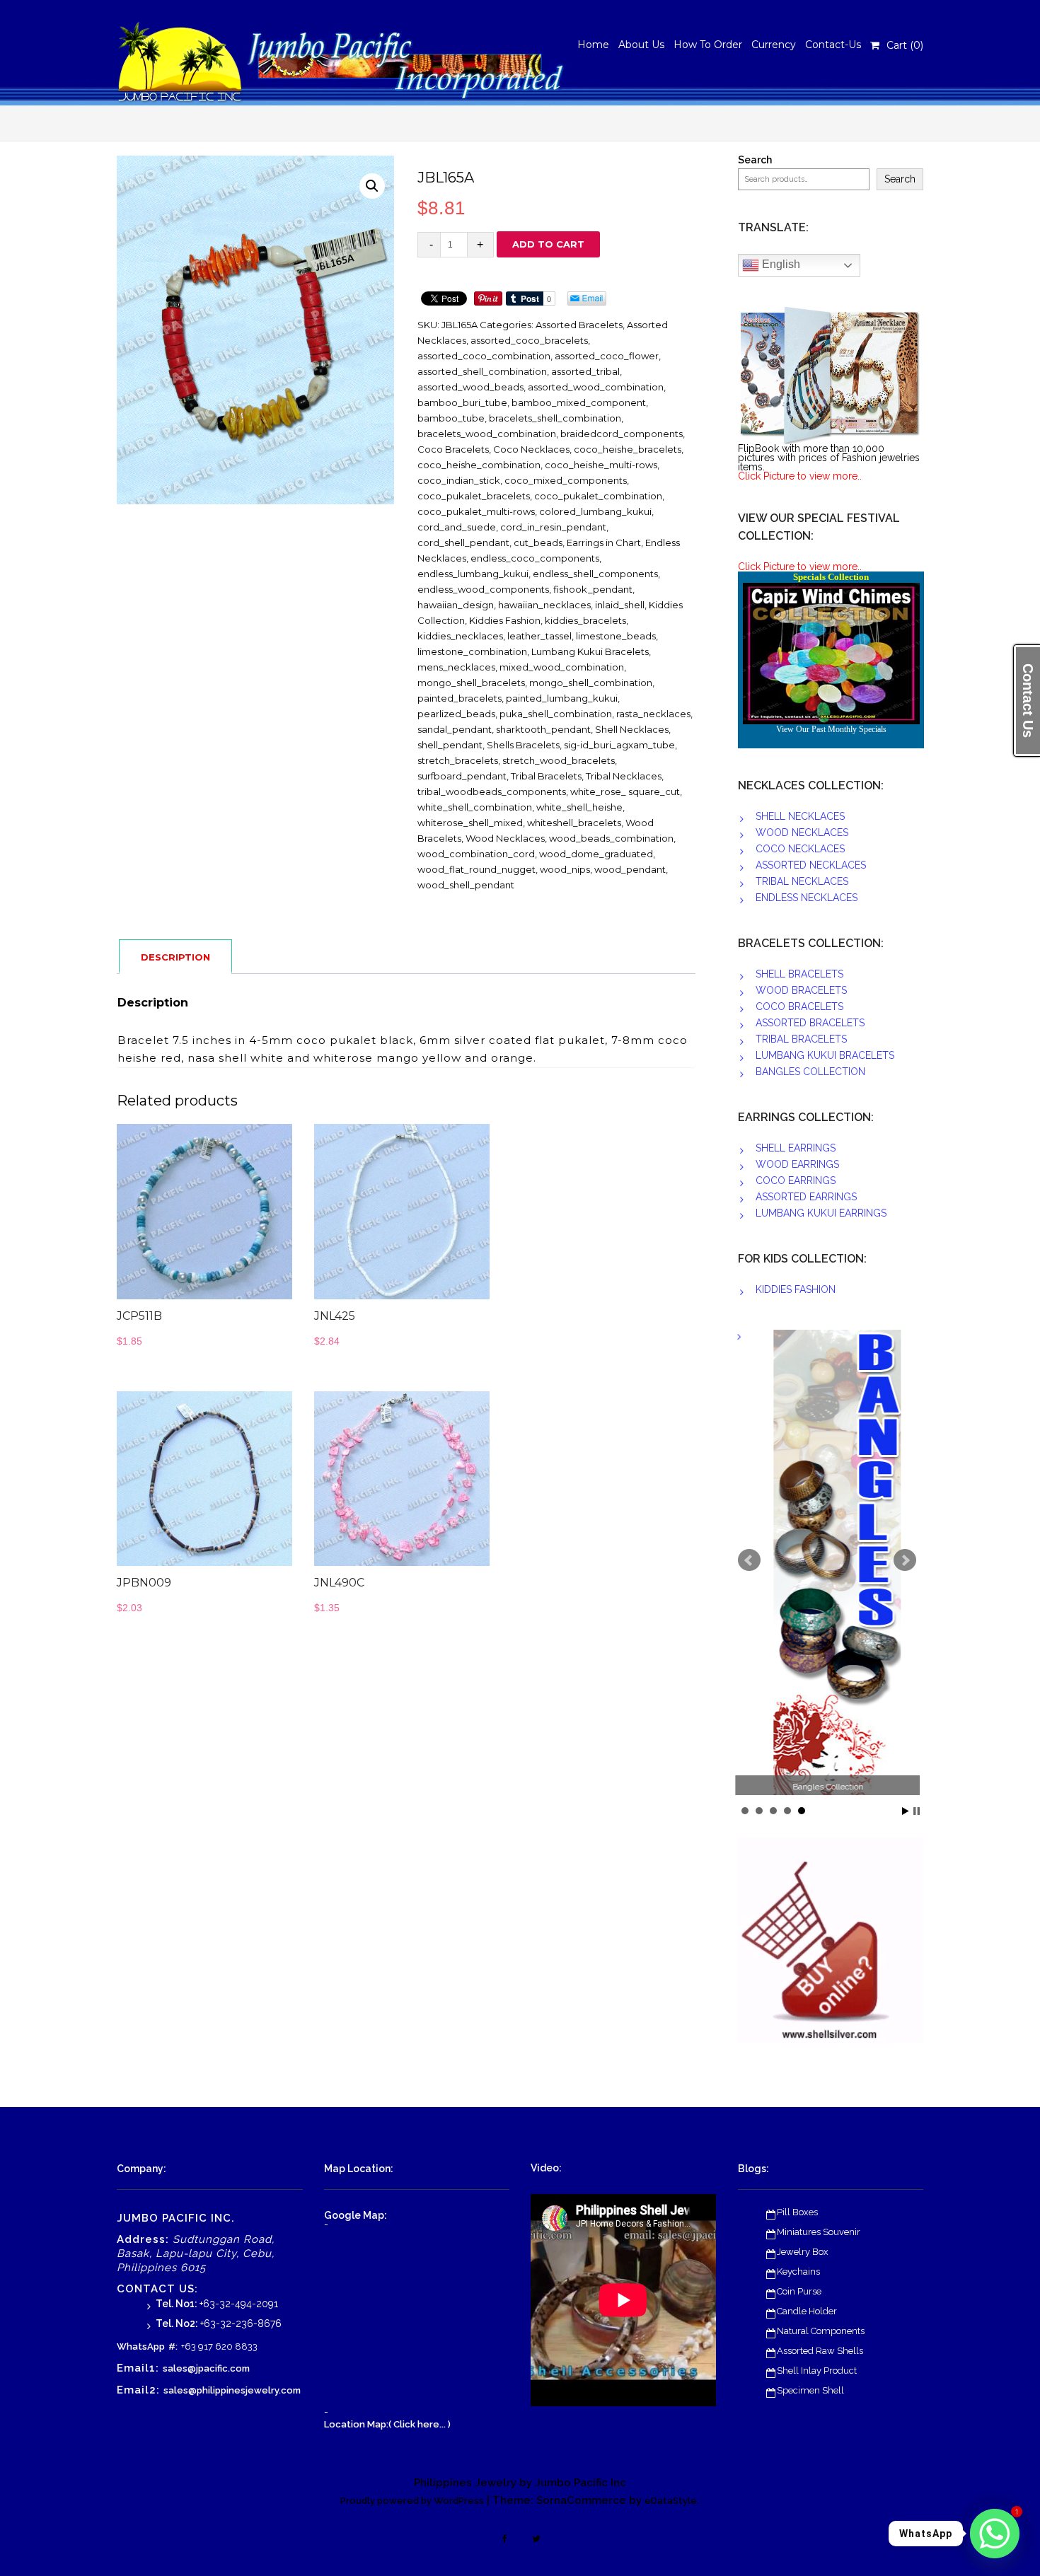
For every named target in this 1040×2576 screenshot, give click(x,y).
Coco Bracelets (453, 449)
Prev (749, 1560)
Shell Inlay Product (817, 2371)
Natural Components (821, 2331)
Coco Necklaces (531, 449)
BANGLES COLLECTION (810, 1072)
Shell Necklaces (632, 729)
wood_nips (565, 869)
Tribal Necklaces (624, 776)
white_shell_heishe (579, 807)
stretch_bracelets (458, 760)
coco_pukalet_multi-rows (476, 511)
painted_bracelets (460, 698)
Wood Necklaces (505, 838)
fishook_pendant (593, 589)
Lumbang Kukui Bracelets (590, 651)
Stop (917, 1811)
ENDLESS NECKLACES (807, 898)
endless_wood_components (483, 589)
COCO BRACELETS (799, 1006)
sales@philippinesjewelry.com (232, 2390)
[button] (372, 186)
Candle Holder (807, 2311)
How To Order (708, 45)
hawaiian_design (456, 605)
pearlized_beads (456, 714)
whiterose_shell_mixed (470, 823)
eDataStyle (671, 2501)
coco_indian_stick (459, 480)
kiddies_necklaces (460, 636)
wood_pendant (630, 869)
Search (755, 160)
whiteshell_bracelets (574, 823)
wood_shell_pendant (466, 885)
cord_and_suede (457, 527)
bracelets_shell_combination (555, 418)
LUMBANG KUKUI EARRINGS (821, 1213)
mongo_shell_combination (591, 683)
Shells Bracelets (523, 745)
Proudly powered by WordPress (412, 2501)
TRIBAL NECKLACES (802, 881)
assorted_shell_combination (482, 371)
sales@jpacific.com (206, 2368)
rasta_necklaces (653, 714)
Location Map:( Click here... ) (387, 2424)
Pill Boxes (797, 2212)
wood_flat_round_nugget (476, 869)
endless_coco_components (535, 558)
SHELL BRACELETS (799, 974)
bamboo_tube (451, 418)
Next (905, 1560)
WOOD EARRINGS (797, 1164)
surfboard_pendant (462, 776)
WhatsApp (141, 2346)
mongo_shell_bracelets (471, 683)
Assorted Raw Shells (820, 2351)
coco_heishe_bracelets (628, 449)
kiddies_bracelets (585, 620)
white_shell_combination (475, 807)
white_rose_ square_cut (625, 791)
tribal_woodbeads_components (492, 791)
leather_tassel (539, 636)
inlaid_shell (620, 605)
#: (173, 2346)
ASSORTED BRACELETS (810, 1023)
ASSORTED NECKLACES (811, 865)
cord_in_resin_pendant (553, 527)
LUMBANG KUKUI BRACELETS (825, 1055)
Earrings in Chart (604, 543)
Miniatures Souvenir (819, 2232)
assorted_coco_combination (484, 356)
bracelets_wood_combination (487, 434)
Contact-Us (833, 45)
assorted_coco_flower (607, 356)
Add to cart (548, 244)
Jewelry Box (803, 2252)
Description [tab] (175, 957)
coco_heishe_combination (479, 465)
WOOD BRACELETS (801, 990)
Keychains (798, 2272)
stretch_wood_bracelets (559, 760)
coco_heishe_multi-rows (601, 465)
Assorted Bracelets (579, 325)
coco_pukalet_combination (598, 496)
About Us (641, 45)
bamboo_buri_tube (462, 402)
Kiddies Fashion (505, 620)
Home (593, 45)
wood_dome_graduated (596, 854)
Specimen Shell (810, 2390)
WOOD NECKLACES (802, 832)
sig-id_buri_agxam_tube (619, 745)
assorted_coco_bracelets (529, 340)
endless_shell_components (595, 574)
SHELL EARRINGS (796, 1148)
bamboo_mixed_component (579, 402)
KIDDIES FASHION (796, 1289)
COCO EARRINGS (796, 1180)
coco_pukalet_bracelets (474, 496)
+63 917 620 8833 (219, 2346)
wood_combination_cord (476, 854)
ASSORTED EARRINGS (806, 1197)
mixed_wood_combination (562, 667)
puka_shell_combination (556, 714)
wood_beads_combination (611, 838)
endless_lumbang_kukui (473, 574)
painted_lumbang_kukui (562, 698)
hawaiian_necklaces (544, 605)
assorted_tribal (585, 371)
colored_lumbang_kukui (595, 511)
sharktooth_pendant (543, 729)
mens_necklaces (456, 667)
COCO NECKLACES (800, 849)
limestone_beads (616, 636)
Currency (774, 45)
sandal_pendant (455, 729)
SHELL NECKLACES (800, 816)
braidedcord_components (622, 434)
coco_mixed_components (566, 480)
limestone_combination (472, 651)
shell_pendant (450, 745)
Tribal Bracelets (546, 776)
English (780, 264)
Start (906, 1811)
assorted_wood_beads (470, 387)
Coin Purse (799, 2291)
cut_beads (538, 543)
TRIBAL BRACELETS (801, 1039)
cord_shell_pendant (463, 543)
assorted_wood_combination (596, 387)
